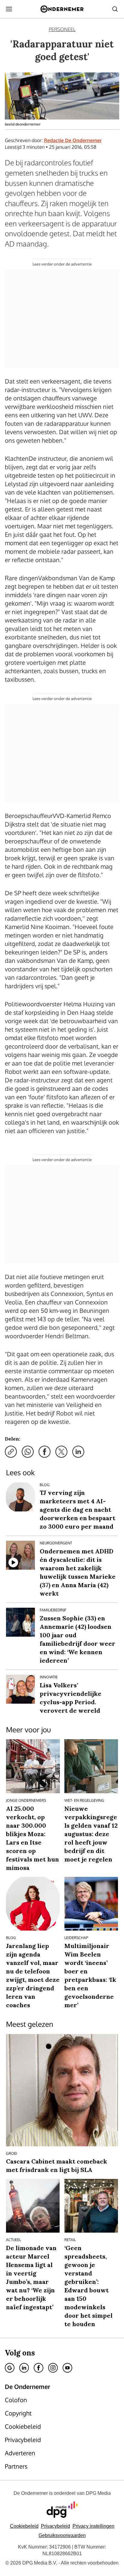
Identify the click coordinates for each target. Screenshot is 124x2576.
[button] (93, 2526)
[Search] (115, 9)
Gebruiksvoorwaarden (62, 2535)
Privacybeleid (56, 2526)
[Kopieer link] (11, 1452)
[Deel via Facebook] (45, 1452)
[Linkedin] (24, 2368)
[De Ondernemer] (62, 9)
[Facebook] (39, 2368)
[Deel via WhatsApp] (28, 1452)
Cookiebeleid (24, 2526)
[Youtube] (67, 2368)
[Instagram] (53, 2368)
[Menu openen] (9, 9)
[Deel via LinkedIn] (78, 1452)
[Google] (10, 2368)
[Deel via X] (61, 1452)
